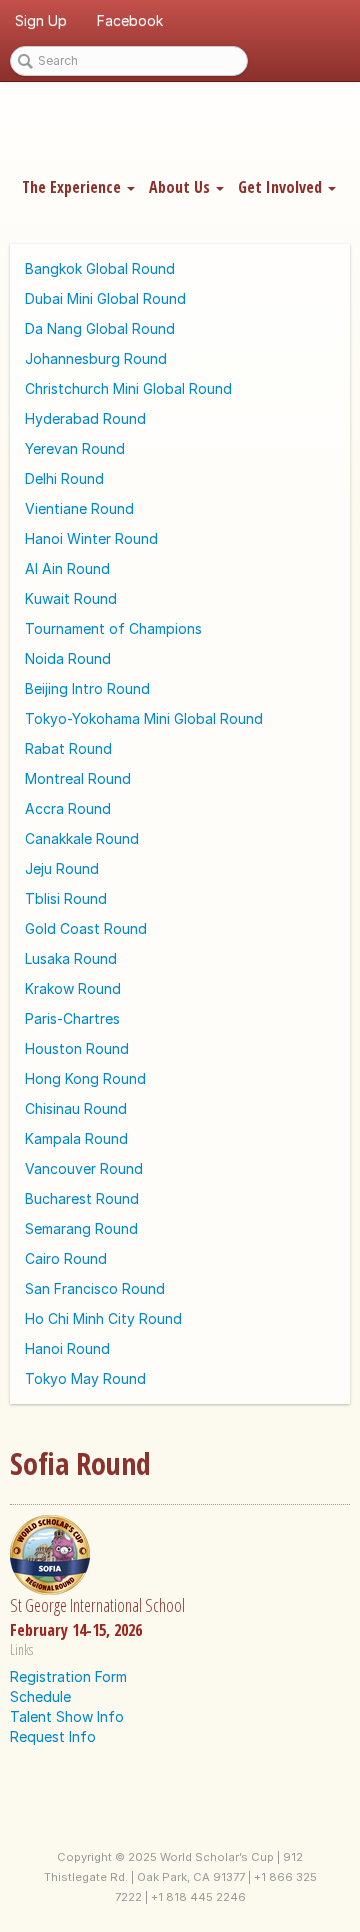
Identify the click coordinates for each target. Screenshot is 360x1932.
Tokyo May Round (85, 1378)
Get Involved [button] (282, 187)
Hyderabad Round (85, 418)
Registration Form (68, 1676)
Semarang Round (81, 1228)
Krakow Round (73, 988)
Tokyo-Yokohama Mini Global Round (144, 718)
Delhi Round (64, 478)
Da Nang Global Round (100, 328)
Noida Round (68, 658)
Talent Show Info (67, 1716)
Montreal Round (78, 778)
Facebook (130, 20)
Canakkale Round (82, 838)
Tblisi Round (66, 898)
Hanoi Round (67, 1348)
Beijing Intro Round (87, 688)
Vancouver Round (84, 1168)
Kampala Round (76, 1138)
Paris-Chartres (72, 1018)
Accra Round (68, 808)
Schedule (40, 1696)
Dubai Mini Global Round (105, 298)
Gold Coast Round (86, 928)
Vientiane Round (79, 508)
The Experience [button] (73, 187)
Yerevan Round (75, 448)
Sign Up (41, 20)
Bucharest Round (82, 1198)
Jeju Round (62, 868)
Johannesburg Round (96, 358)
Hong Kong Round (85, 1078)
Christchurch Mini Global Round (128, 388)
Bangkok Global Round (100, 268)
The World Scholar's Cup (180, 127)
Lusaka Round (71, 958)
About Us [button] (181, 187)
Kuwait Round (71, 598)
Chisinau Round (76, 1108)
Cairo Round (66, 1258)
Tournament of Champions (113, 628)
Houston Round (77, 1048)
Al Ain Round (67, 568)
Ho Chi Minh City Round (103, 1318)
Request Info (53, 1736)
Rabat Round (68, 748)
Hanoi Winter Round (91, 538)
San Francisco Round (95, 1288)
